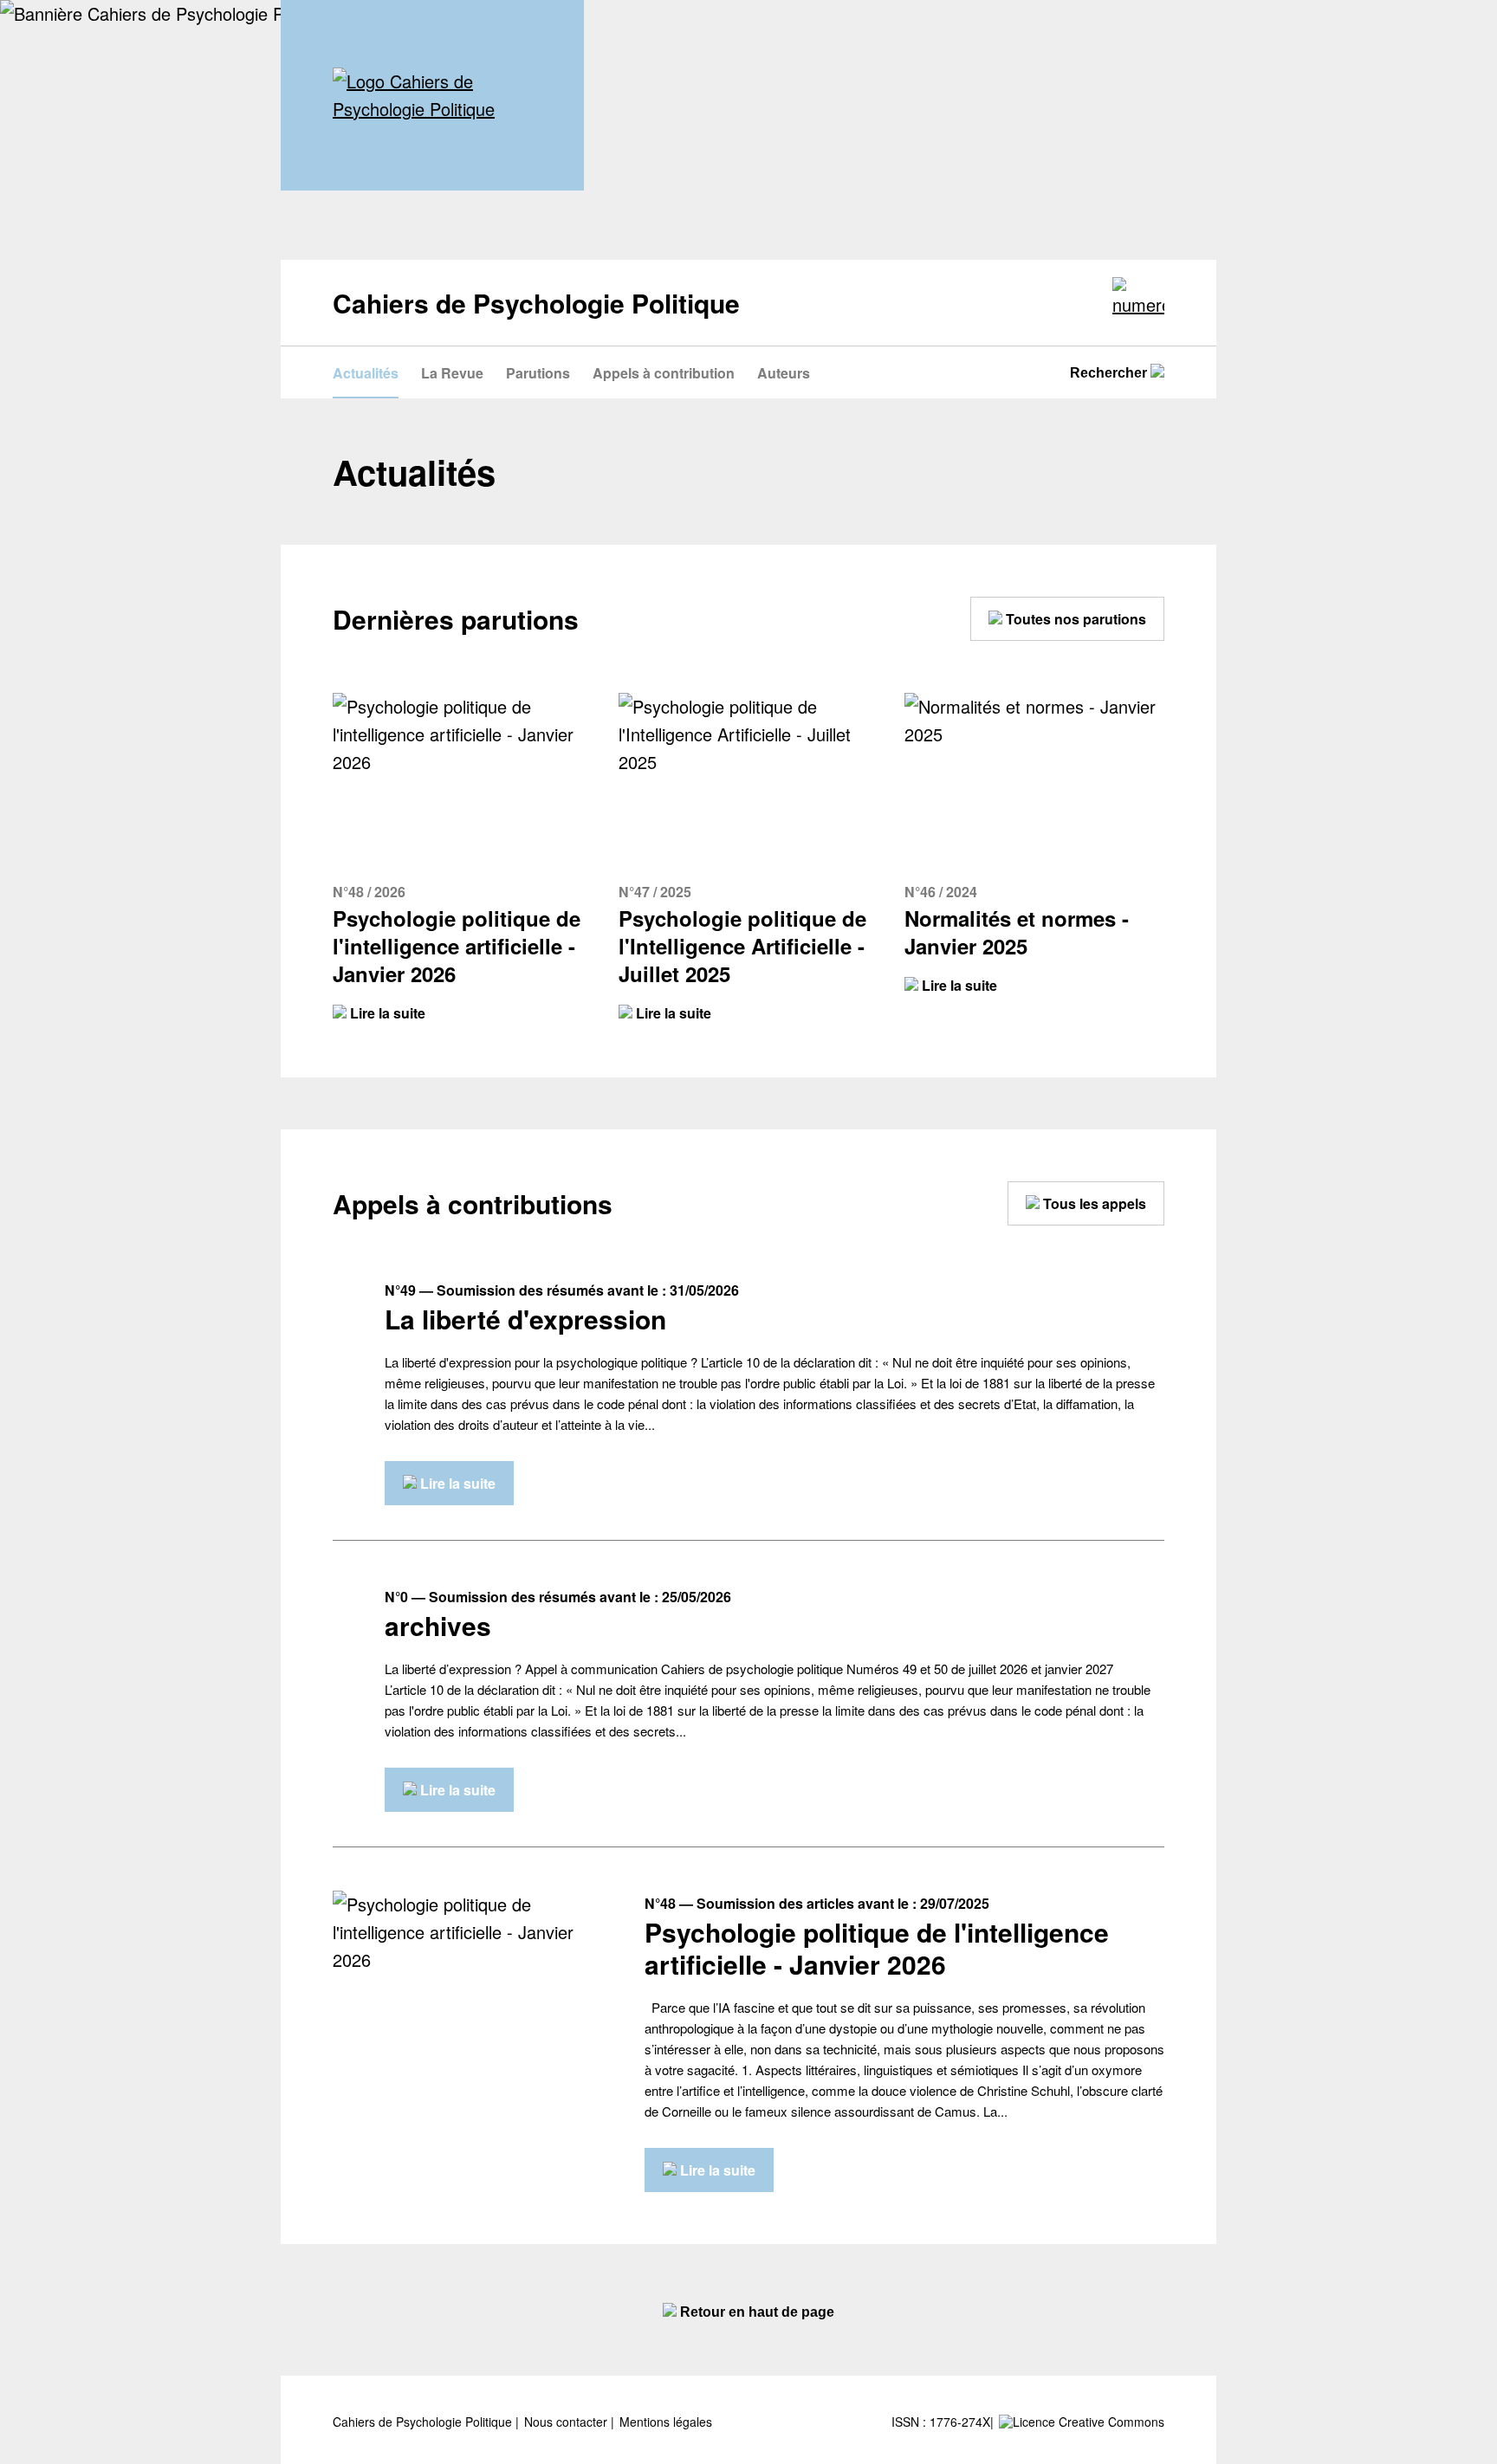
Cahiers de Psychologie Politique (424, 2422)
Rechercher (1110, 373)
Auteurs (784, 373)
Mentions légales (666, 2422)
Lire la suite (386, 1013)
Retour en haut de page (755, 2312)
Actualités (366, 373)
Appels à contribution (664, 373)
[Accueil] (432, 95)
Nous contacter (567, 2422)
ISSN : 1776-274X (941, 2422)
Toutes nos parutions (1074, 619)
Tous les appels (1093, 1203)
